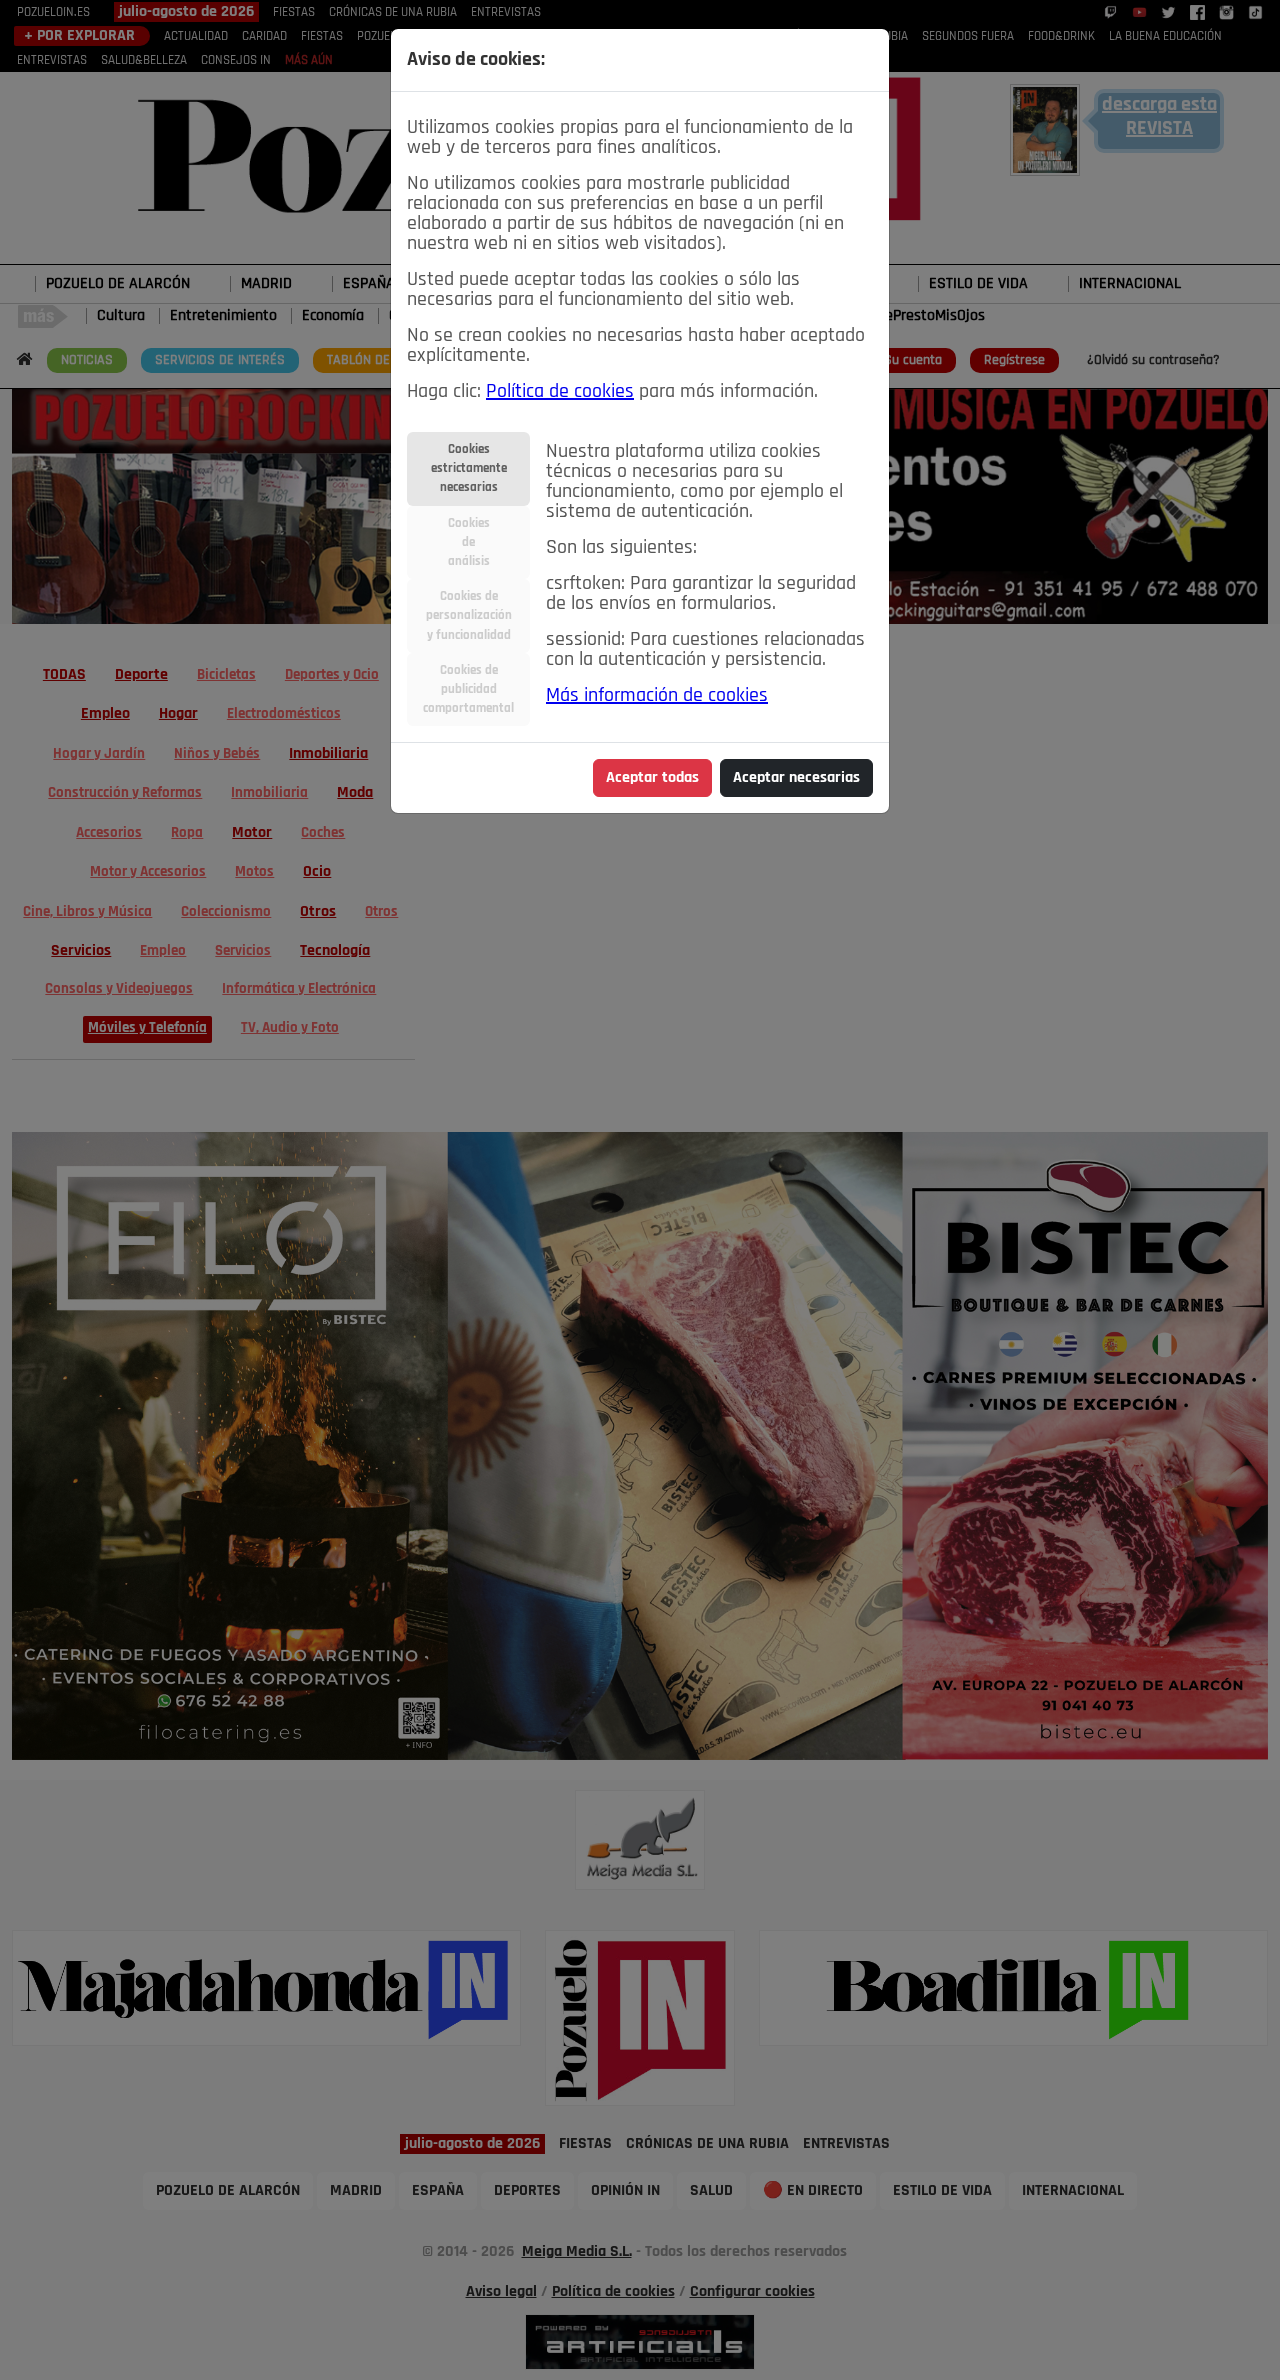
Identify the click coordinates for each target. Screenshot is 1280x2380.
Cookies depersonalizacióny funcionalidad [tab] (469, 615)
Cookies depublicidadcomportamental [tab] (468, 689)
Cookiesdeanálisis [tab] (469, 542)
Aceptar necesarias (796, 778)
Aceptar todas (652, 778)
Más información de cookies (657, 696)
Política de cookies (560, 392)
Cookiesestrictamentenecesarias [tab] (469, 468)
